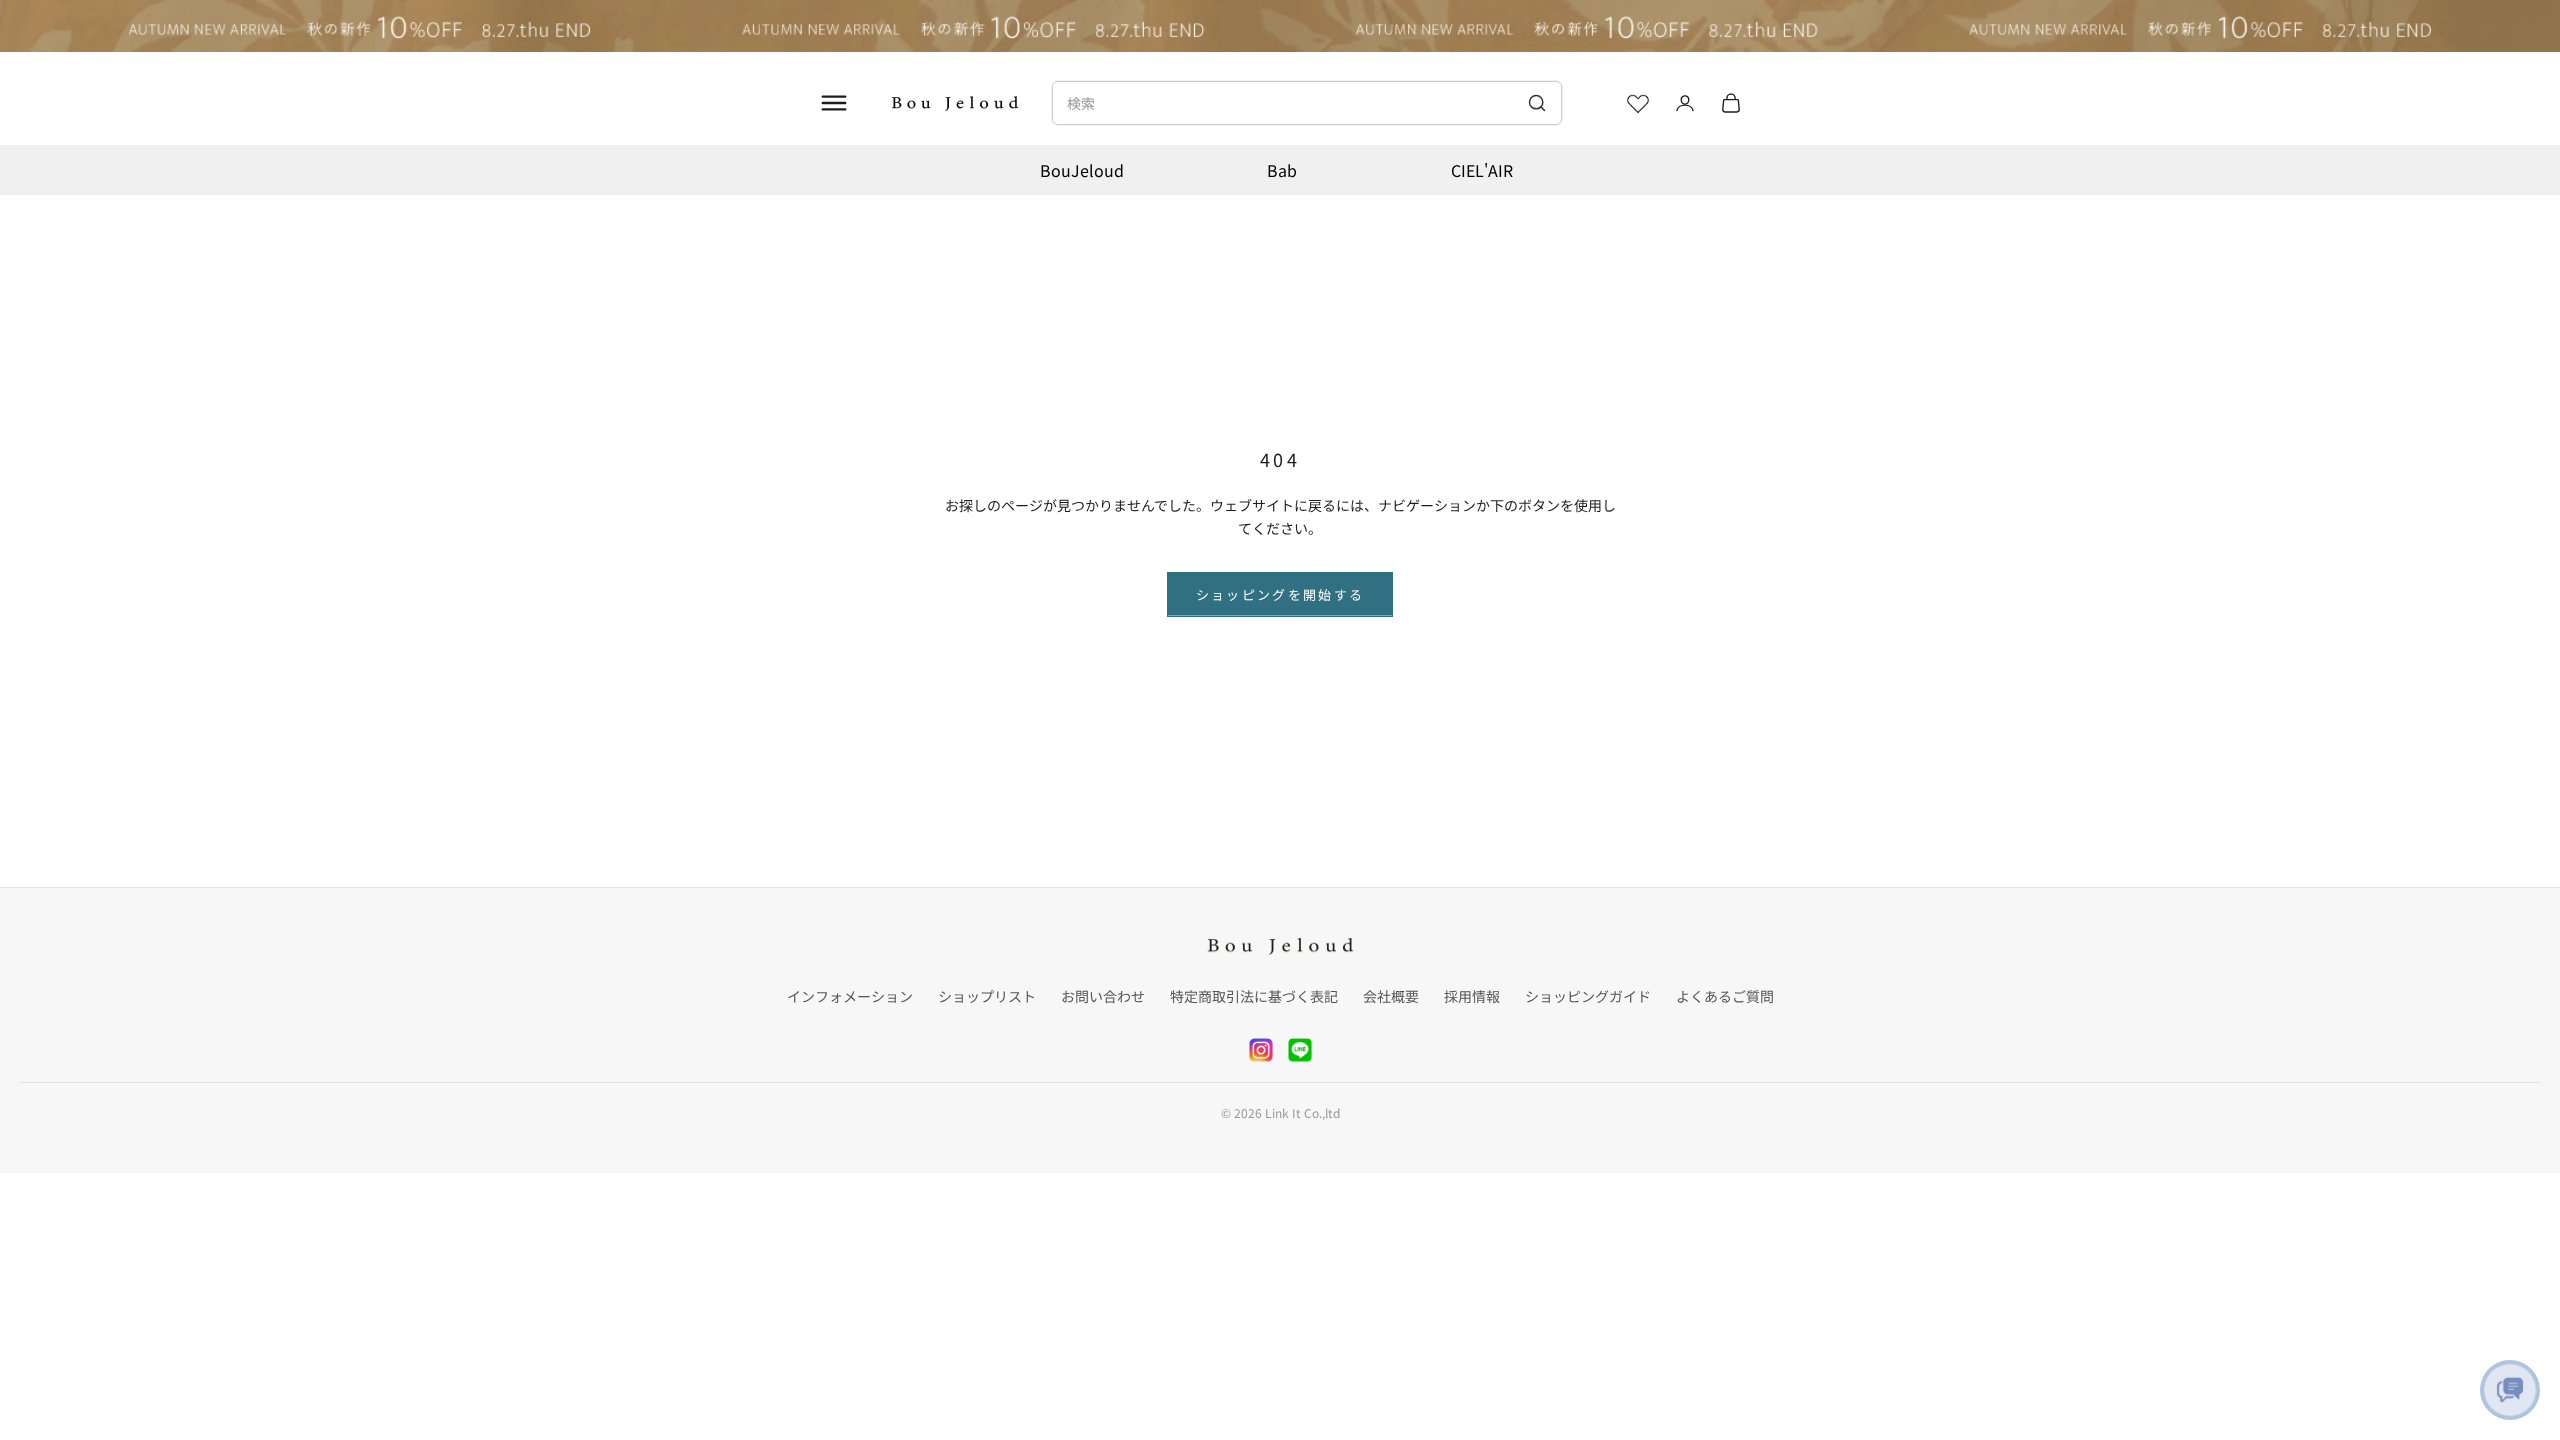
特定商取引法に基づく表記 (1254, 996)
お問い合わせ (1103, 996)
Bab (1282, 170)
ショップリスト (987, 996)
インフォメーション (850, 996)
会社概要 (1391, 996)
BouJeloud (1082, 170)
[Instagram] (1261, 1050)
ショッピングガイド (1588, 996)
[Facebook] (1300, 1050)
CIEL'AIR (1482, 170)
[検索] (1536, 103)
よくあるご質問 (1725, 996)
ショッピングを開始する (1280, 594)
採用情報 (1472, 996)
